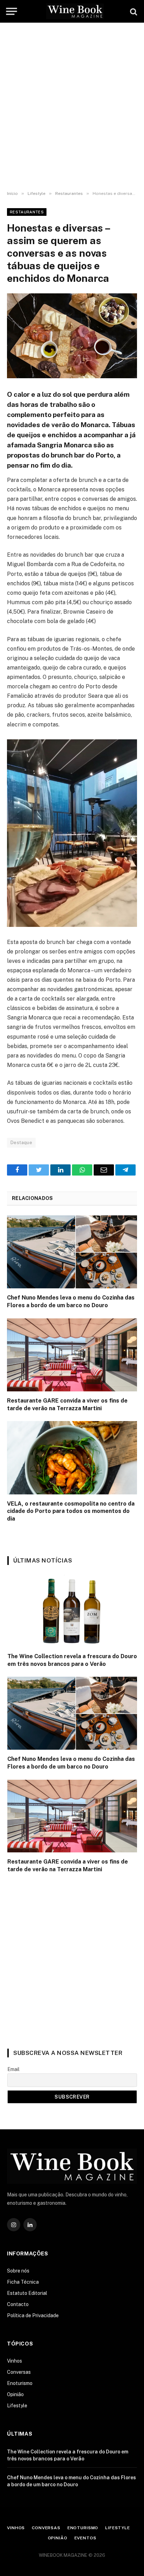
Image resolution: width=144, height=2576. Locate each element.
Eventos (85, 2538)
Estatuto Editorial (27, 2293)
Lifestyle (17, 2406)
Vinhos (15, 2361)
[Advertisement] (72, 107)
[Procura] (133, 11)
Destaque (21, 1143)
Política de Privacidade (33, 2315)
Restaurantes (27, 212)
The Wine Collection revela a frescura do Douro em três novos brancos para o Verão (72, 1660)
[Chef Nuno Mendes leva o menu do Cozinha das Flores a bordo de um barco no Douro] (72, 1252)
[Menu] (11, 11)
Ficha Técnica (23, 2282)
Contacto (18, 2304)
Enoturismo (20, 2383)
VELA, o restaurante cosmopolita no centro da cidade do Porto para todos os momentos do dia (71, 1511)
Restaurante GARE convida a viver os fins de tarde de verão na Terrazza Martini (67, 1404)
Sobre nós (18, 2271)
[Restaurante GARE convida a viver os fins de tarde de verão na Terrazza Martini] (72, 1355)
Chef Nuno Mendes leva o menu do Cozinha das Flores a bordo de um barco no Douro (71, 1301)
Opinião (15, 2394)
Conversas (19, 2372)
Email (13, 2069)
